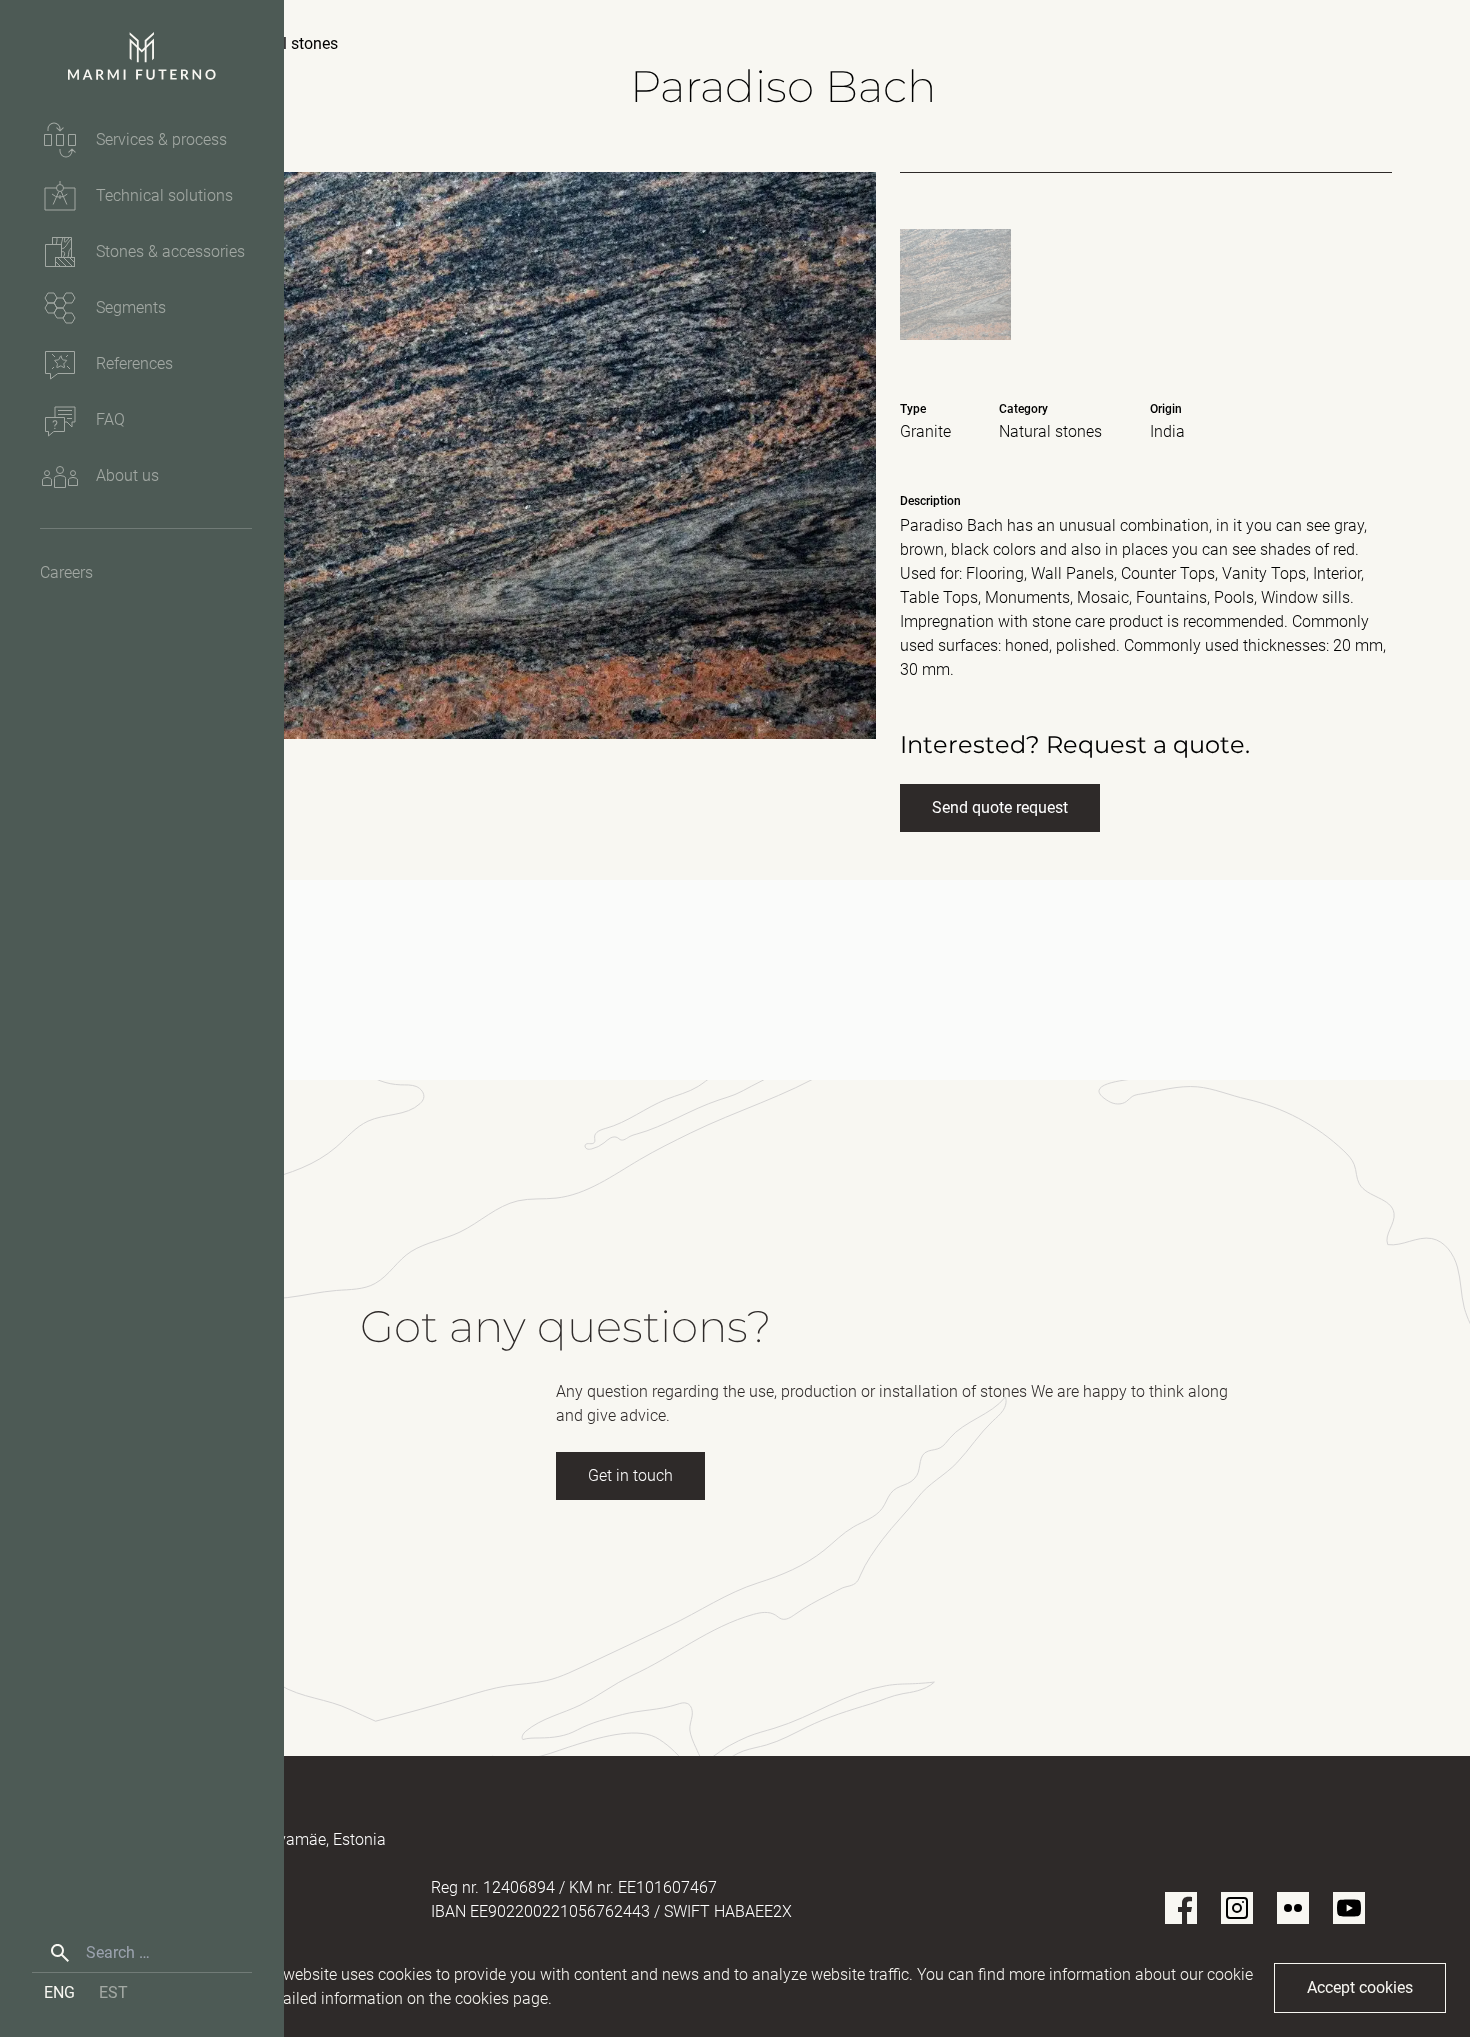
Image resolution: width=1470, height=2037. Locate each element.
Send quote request (1000, 807)
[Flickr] (1293, 1908)
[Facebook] (1181, 1908)
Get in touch (630, 1475)
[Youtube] (1349, 1908)
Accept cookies (1360, 1987)
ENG (59, 1992)
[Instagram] (1237, 1908)
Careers (66, 572)
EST (113, 1992)
